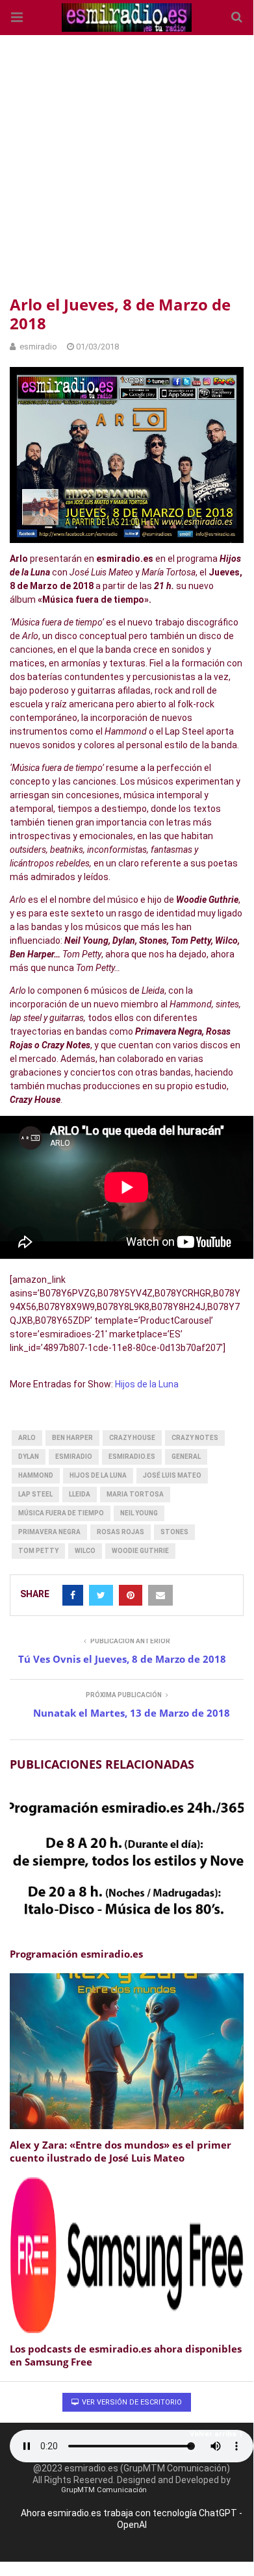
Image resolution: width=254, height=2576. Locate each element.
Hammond (36, 1475)
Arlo (27, 1438)
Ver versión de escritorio (131, 2402)
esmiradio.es (132, 1457)
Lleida (80, 1494)
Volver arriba (213, 2434)
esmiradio (74, 1457)
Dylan (29, 1457)
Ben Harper (72, 1438)
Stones (174, 1532)
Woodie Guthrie (140, 1551)
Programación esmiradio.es (76, 1954)
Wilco (85, 1551)
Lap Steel (35, 1494)
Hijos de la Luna (147, 1384)
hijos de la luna (98, 1475)
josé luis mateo (172, 1475)
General (186, 1457)
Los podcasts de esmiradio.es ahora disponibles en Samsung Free (126, 2355)
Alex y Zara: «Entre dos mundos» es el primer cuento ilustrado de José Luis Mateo (121, 2151)
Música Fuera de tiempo (61, 1513)
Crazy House (132, 1438)
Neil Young (139, 1513)
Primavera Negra (49, 1532)
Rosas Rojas (121, 1532)
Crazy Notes (195, 1438)
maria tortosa (135, 1494)
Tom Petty (38, 1551)
